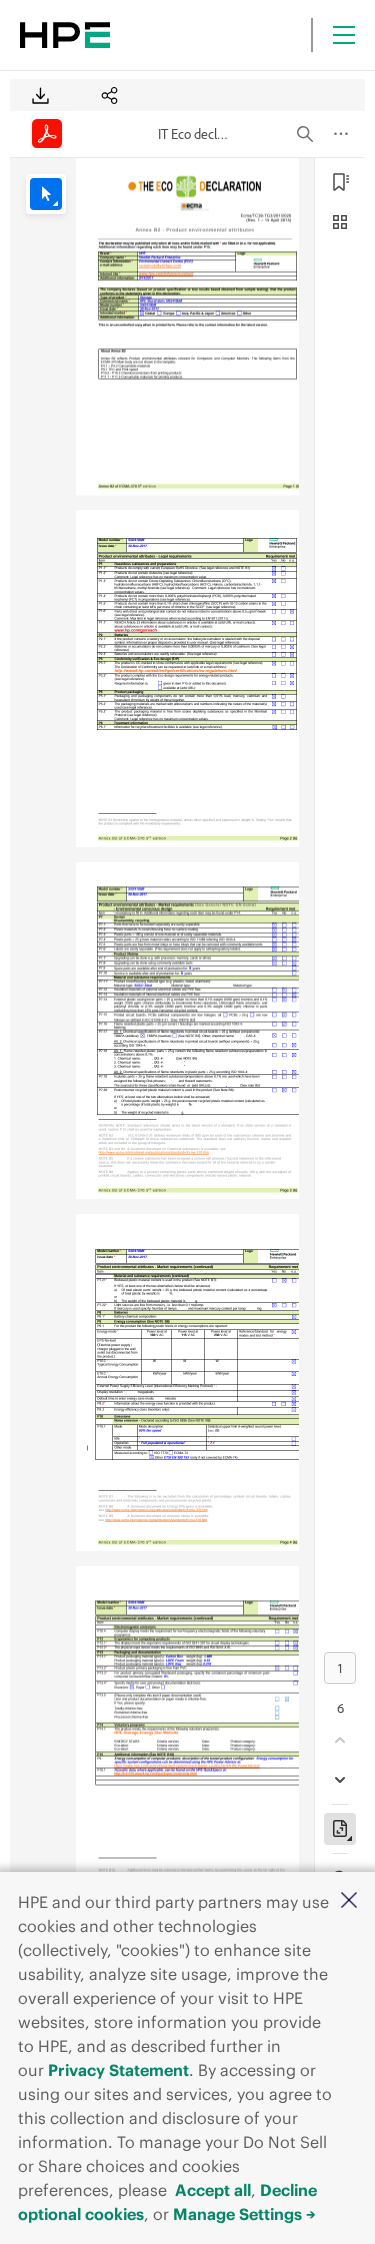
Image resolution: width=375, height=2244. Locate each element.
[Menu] (344, 35)
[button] (349, 1901)
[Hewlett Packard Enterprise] (65, 35)
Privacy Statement (118, 2070)
